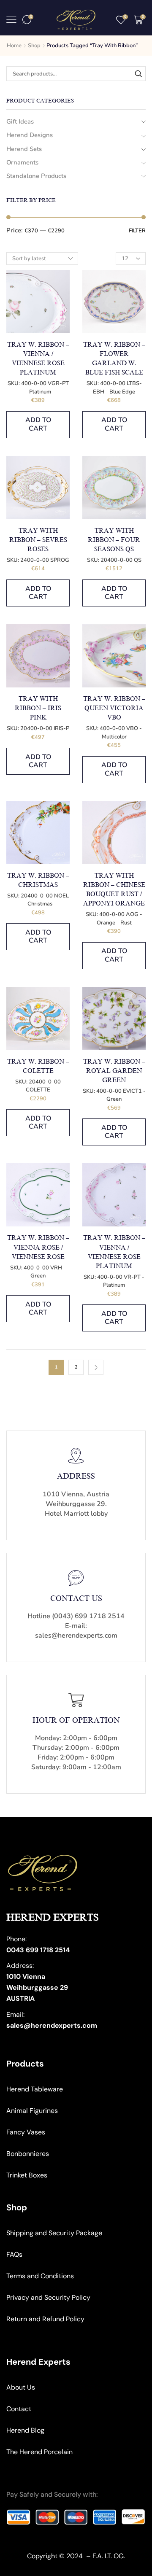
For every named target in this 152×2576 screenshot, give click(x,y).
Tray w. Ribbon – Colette (38, 1066)
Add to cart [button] (38, 424)
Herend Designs (30, 135)
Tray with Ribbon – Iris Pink (38, 708)
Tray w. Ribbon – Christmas (38, 880)
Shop (34, 46)
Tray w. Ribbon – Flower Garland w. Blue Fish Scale (114, 359)
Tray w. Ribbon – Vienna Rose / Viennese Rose (38, 1247)
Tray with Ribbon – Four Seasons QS (114, 540)
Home (14, 46)
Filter (137, 231)
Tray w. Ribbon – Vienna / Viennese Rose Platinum (38, 359)
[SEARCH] (138, 73)
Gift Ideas (20, 121)
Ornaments (22, 162)
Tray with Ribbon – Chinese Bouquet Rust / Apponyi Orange (114, 890)
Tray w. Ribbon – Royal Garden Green (114, 1071)
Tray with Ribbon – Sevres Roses (38, 540)
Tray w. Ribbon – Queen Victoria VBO (114, 708)
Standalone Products (36, 176)
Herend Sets (24, 149)
